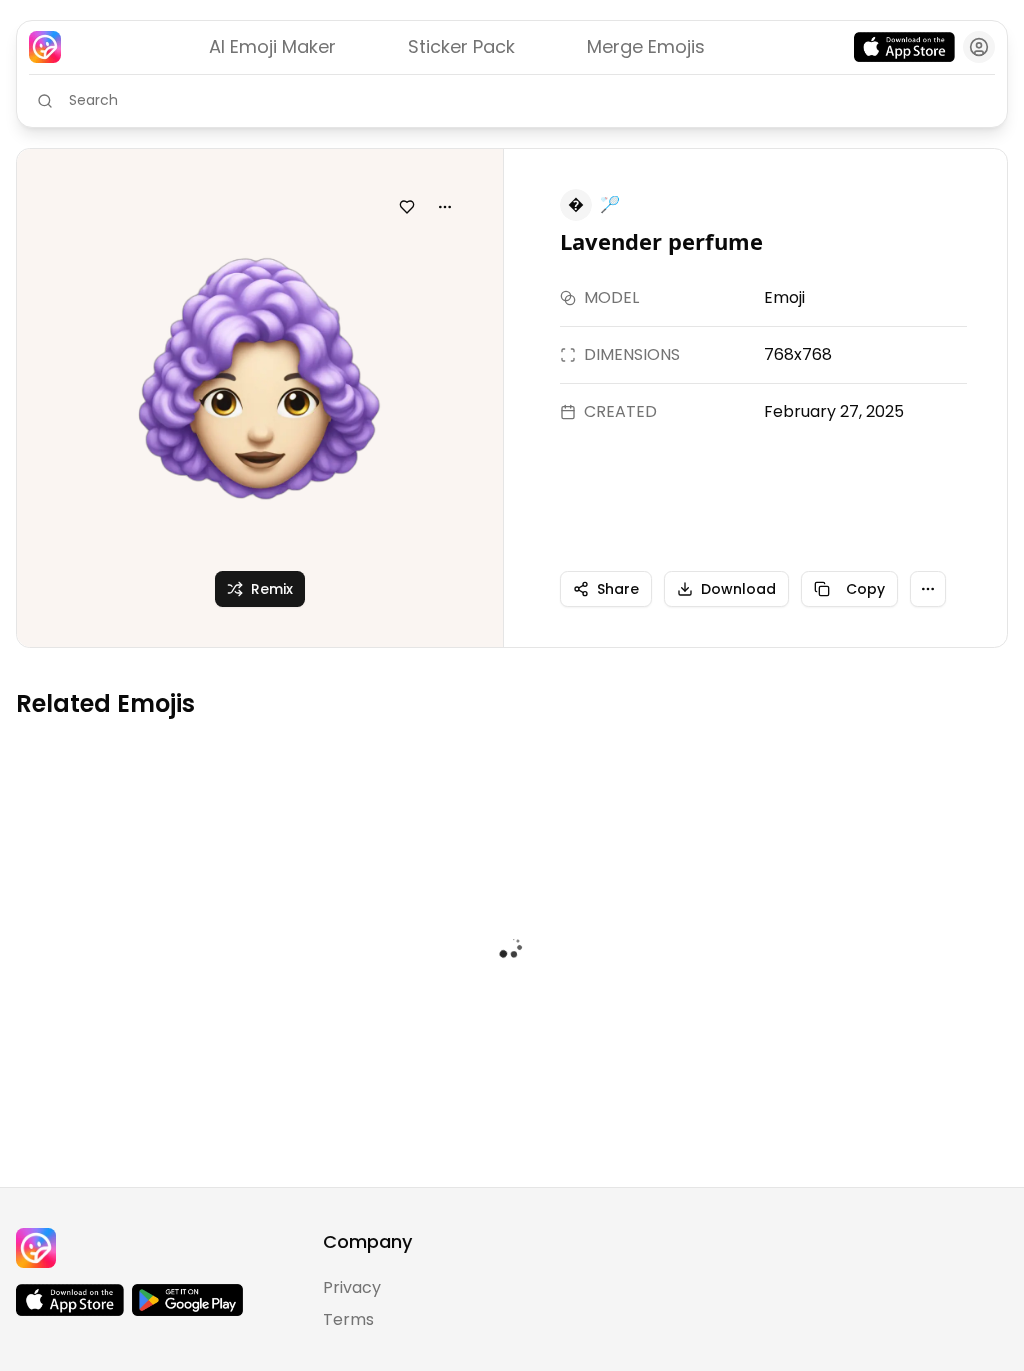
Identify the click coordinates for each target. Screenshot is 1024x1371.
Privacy (352, 1287)
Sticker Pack (461, 46)
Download (738, 589)
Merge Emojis (646, 46)
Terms (348, 1319)
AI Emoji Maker (272, 46)
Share (618, 589)
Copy (865, 589)
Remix (272, 589)
